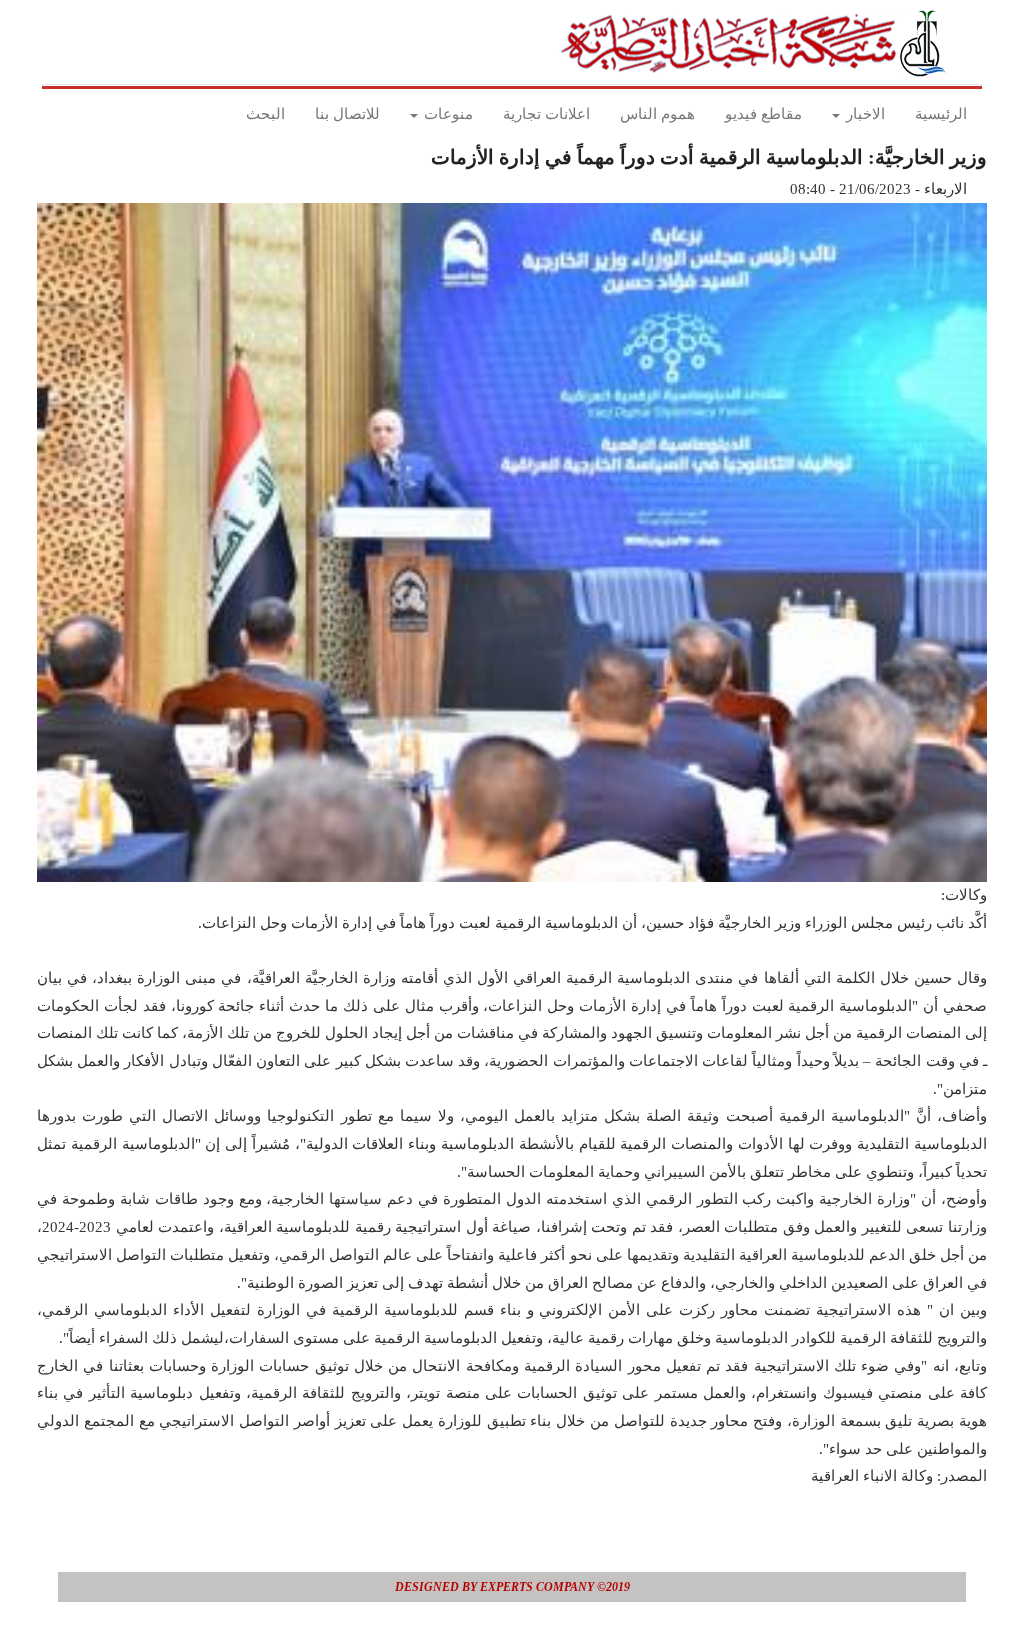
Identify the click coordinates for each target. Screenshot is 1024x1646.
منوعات (446, 114)
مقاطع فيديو (763, 114)
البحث (265, 114)
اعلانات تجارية (546, 114)
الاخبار (863, 114)
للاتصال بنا (347, 114)
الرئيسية (941, 114)
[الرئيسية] (759, 43)
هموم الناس (657, 114)
